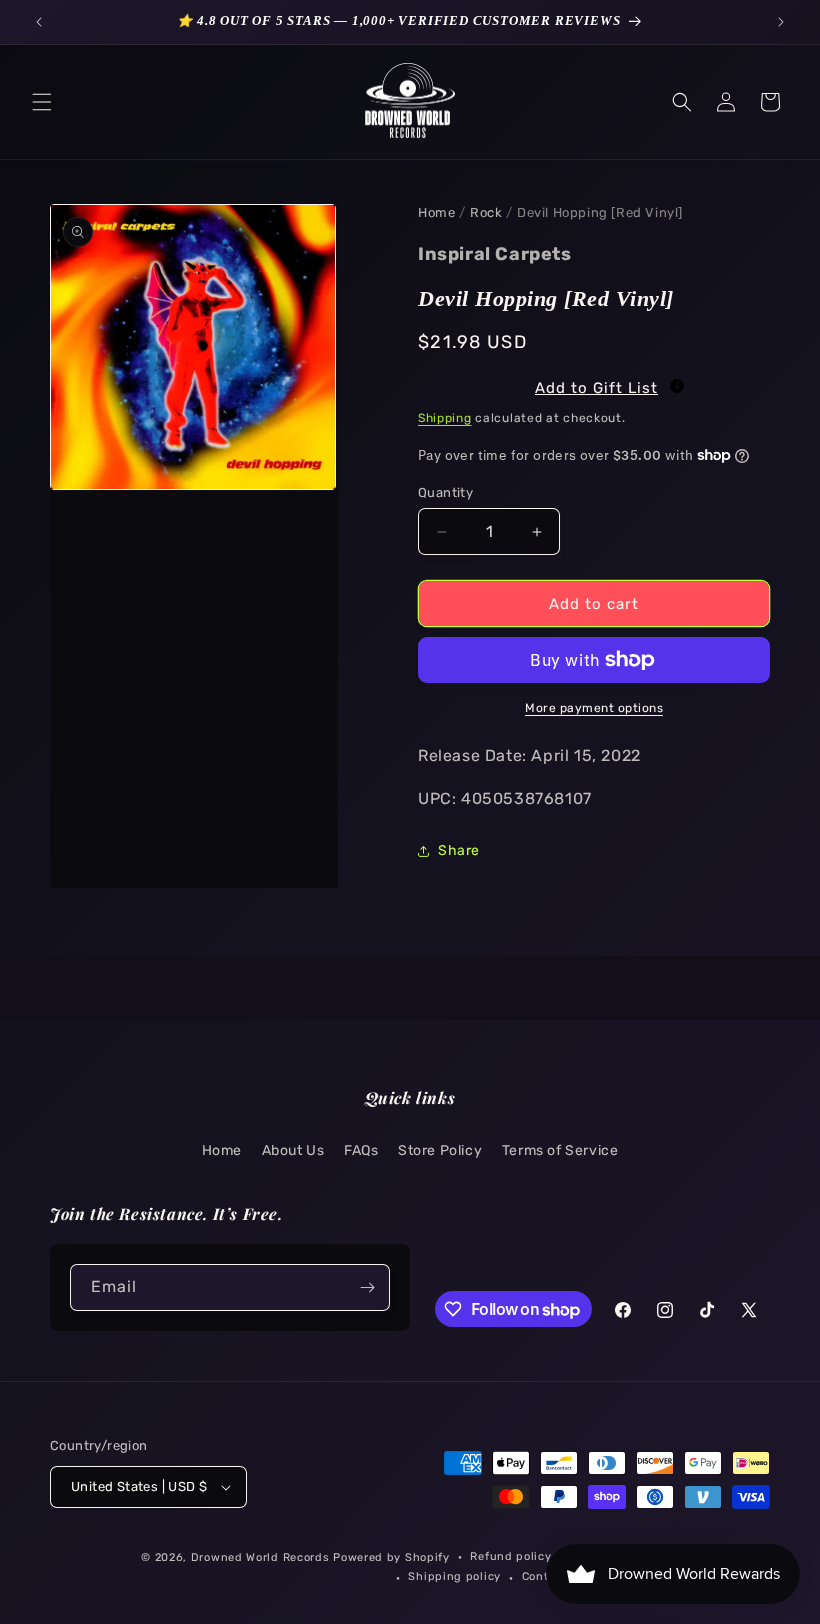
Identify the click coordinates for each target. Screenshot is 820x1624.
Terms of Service (560, 1150)
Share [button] (459, 850)
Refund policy (510, 1556)
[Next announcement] (781, 22)
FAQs (361, 1150)
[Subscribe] (367, 1287)
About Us (293, 1150)
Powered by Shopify (391, 1557)
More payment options (594, 708)
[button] (42, 102)
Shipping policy (454, 1576)
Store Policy (440, 1150)
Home (436, 212)
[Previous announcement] (39, 22)
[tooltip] (677, 386)
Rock (486, 212)
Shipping (445, 418)
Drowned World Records (260, 1557)
